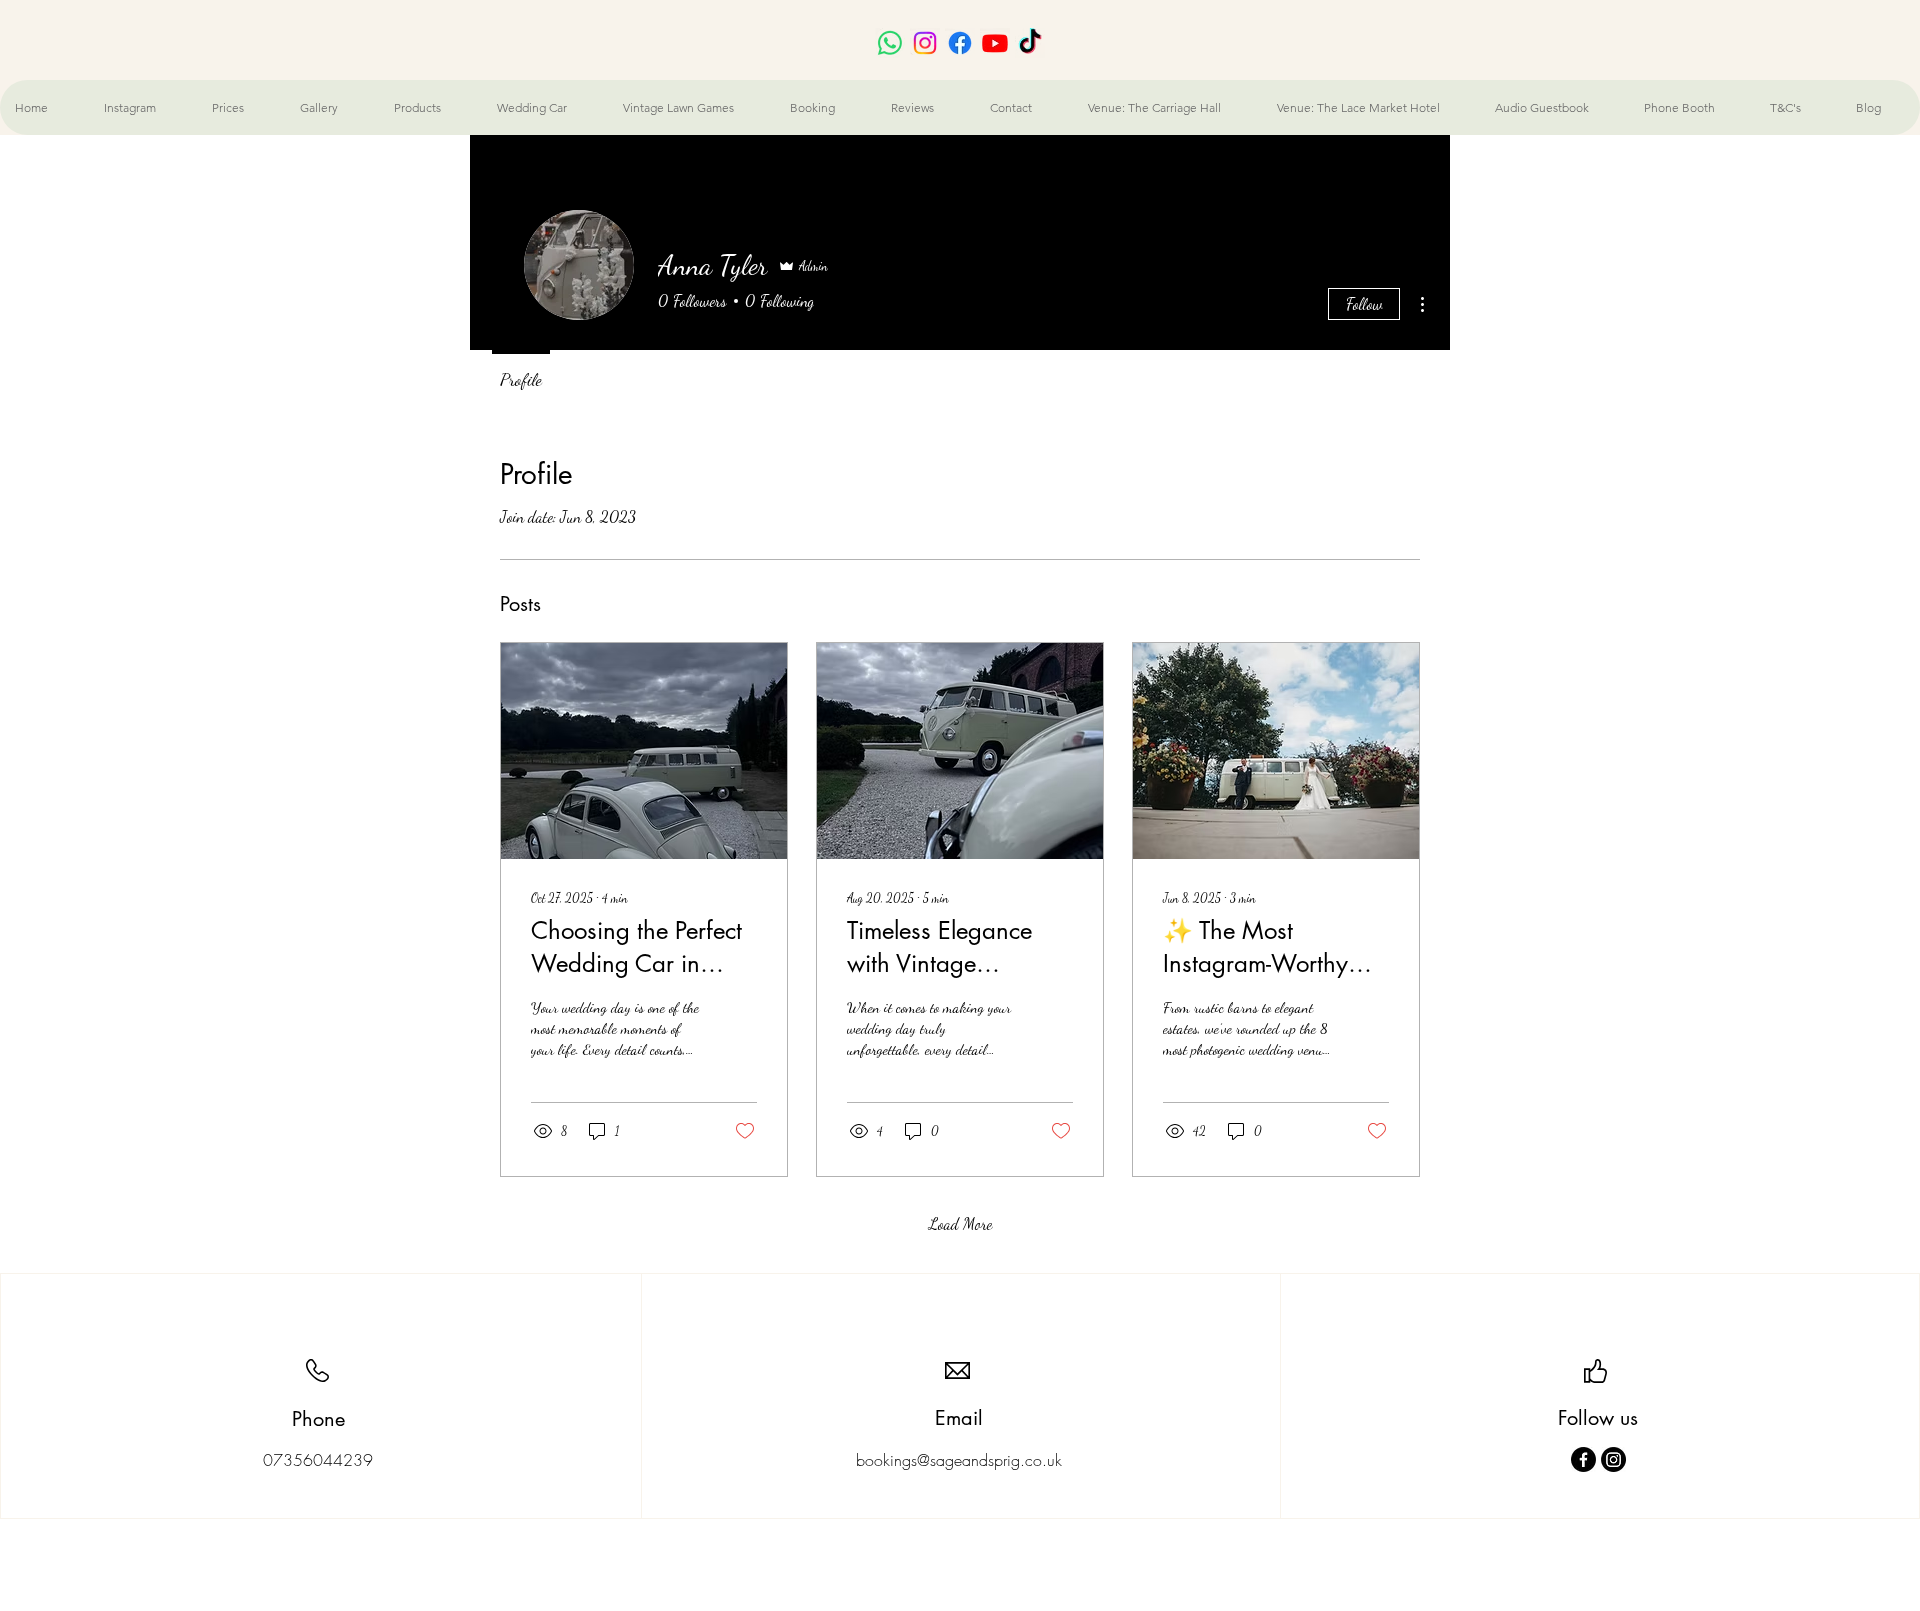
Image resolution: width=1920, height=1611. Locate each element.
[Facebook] (1583, 1459)
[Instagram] (1613, 1459)
